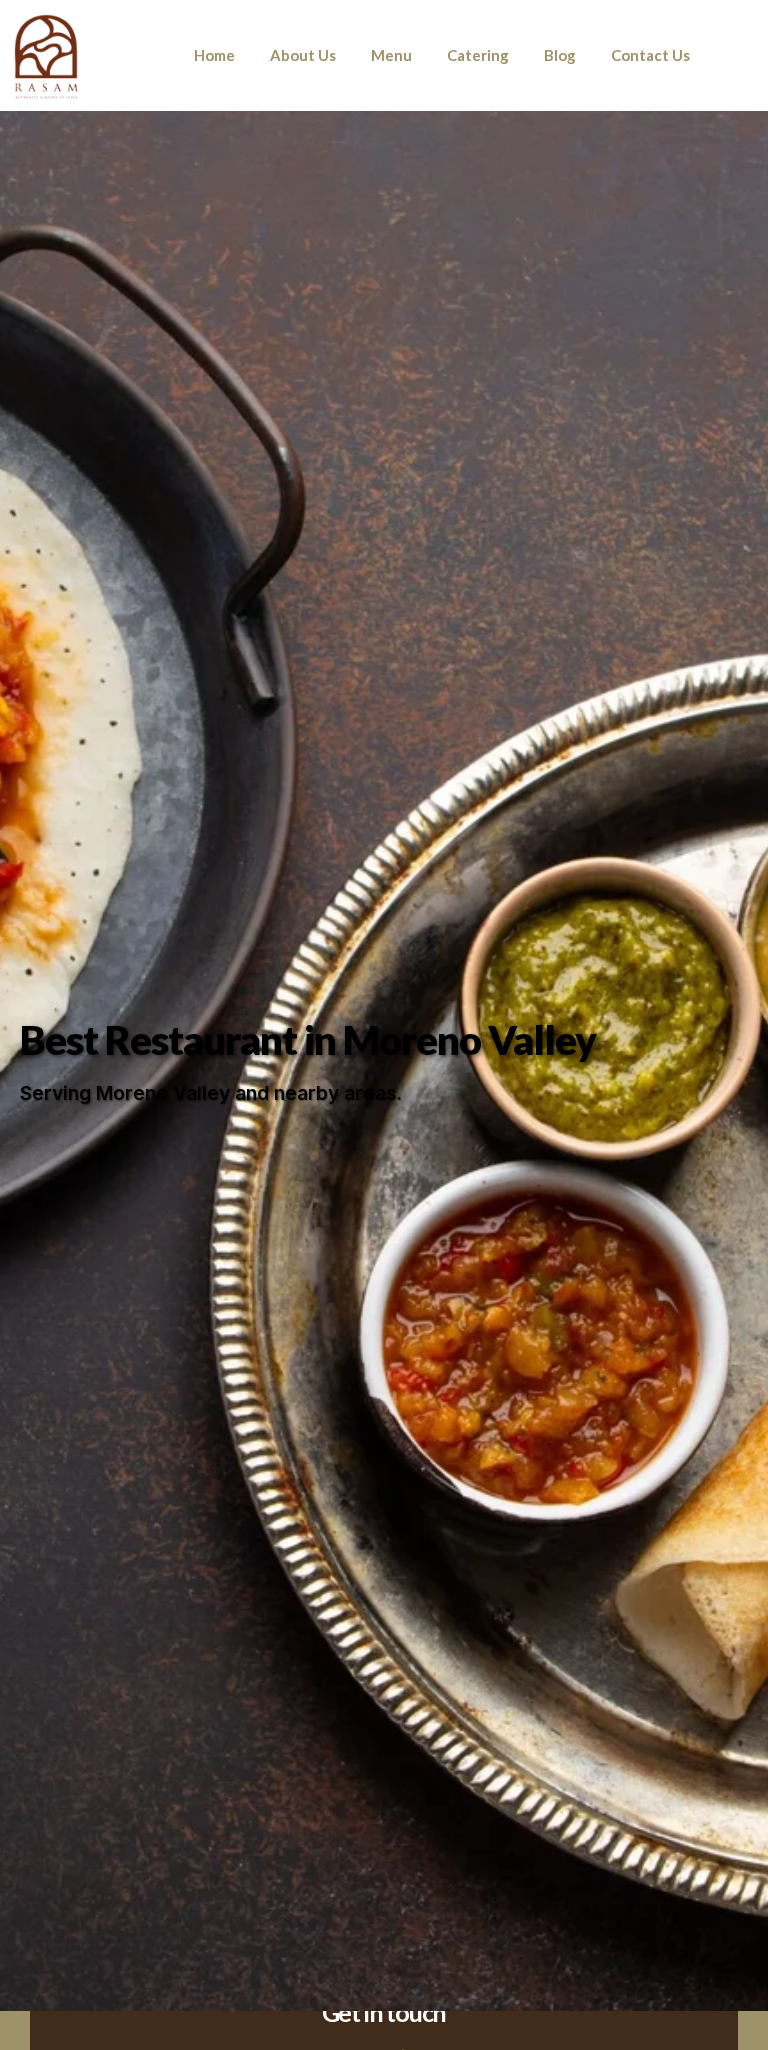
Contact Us (650, 55)
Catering (478, 55)
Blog (560, 55)
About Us (303, 55)
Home (214, 55)
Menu (391, 55)
